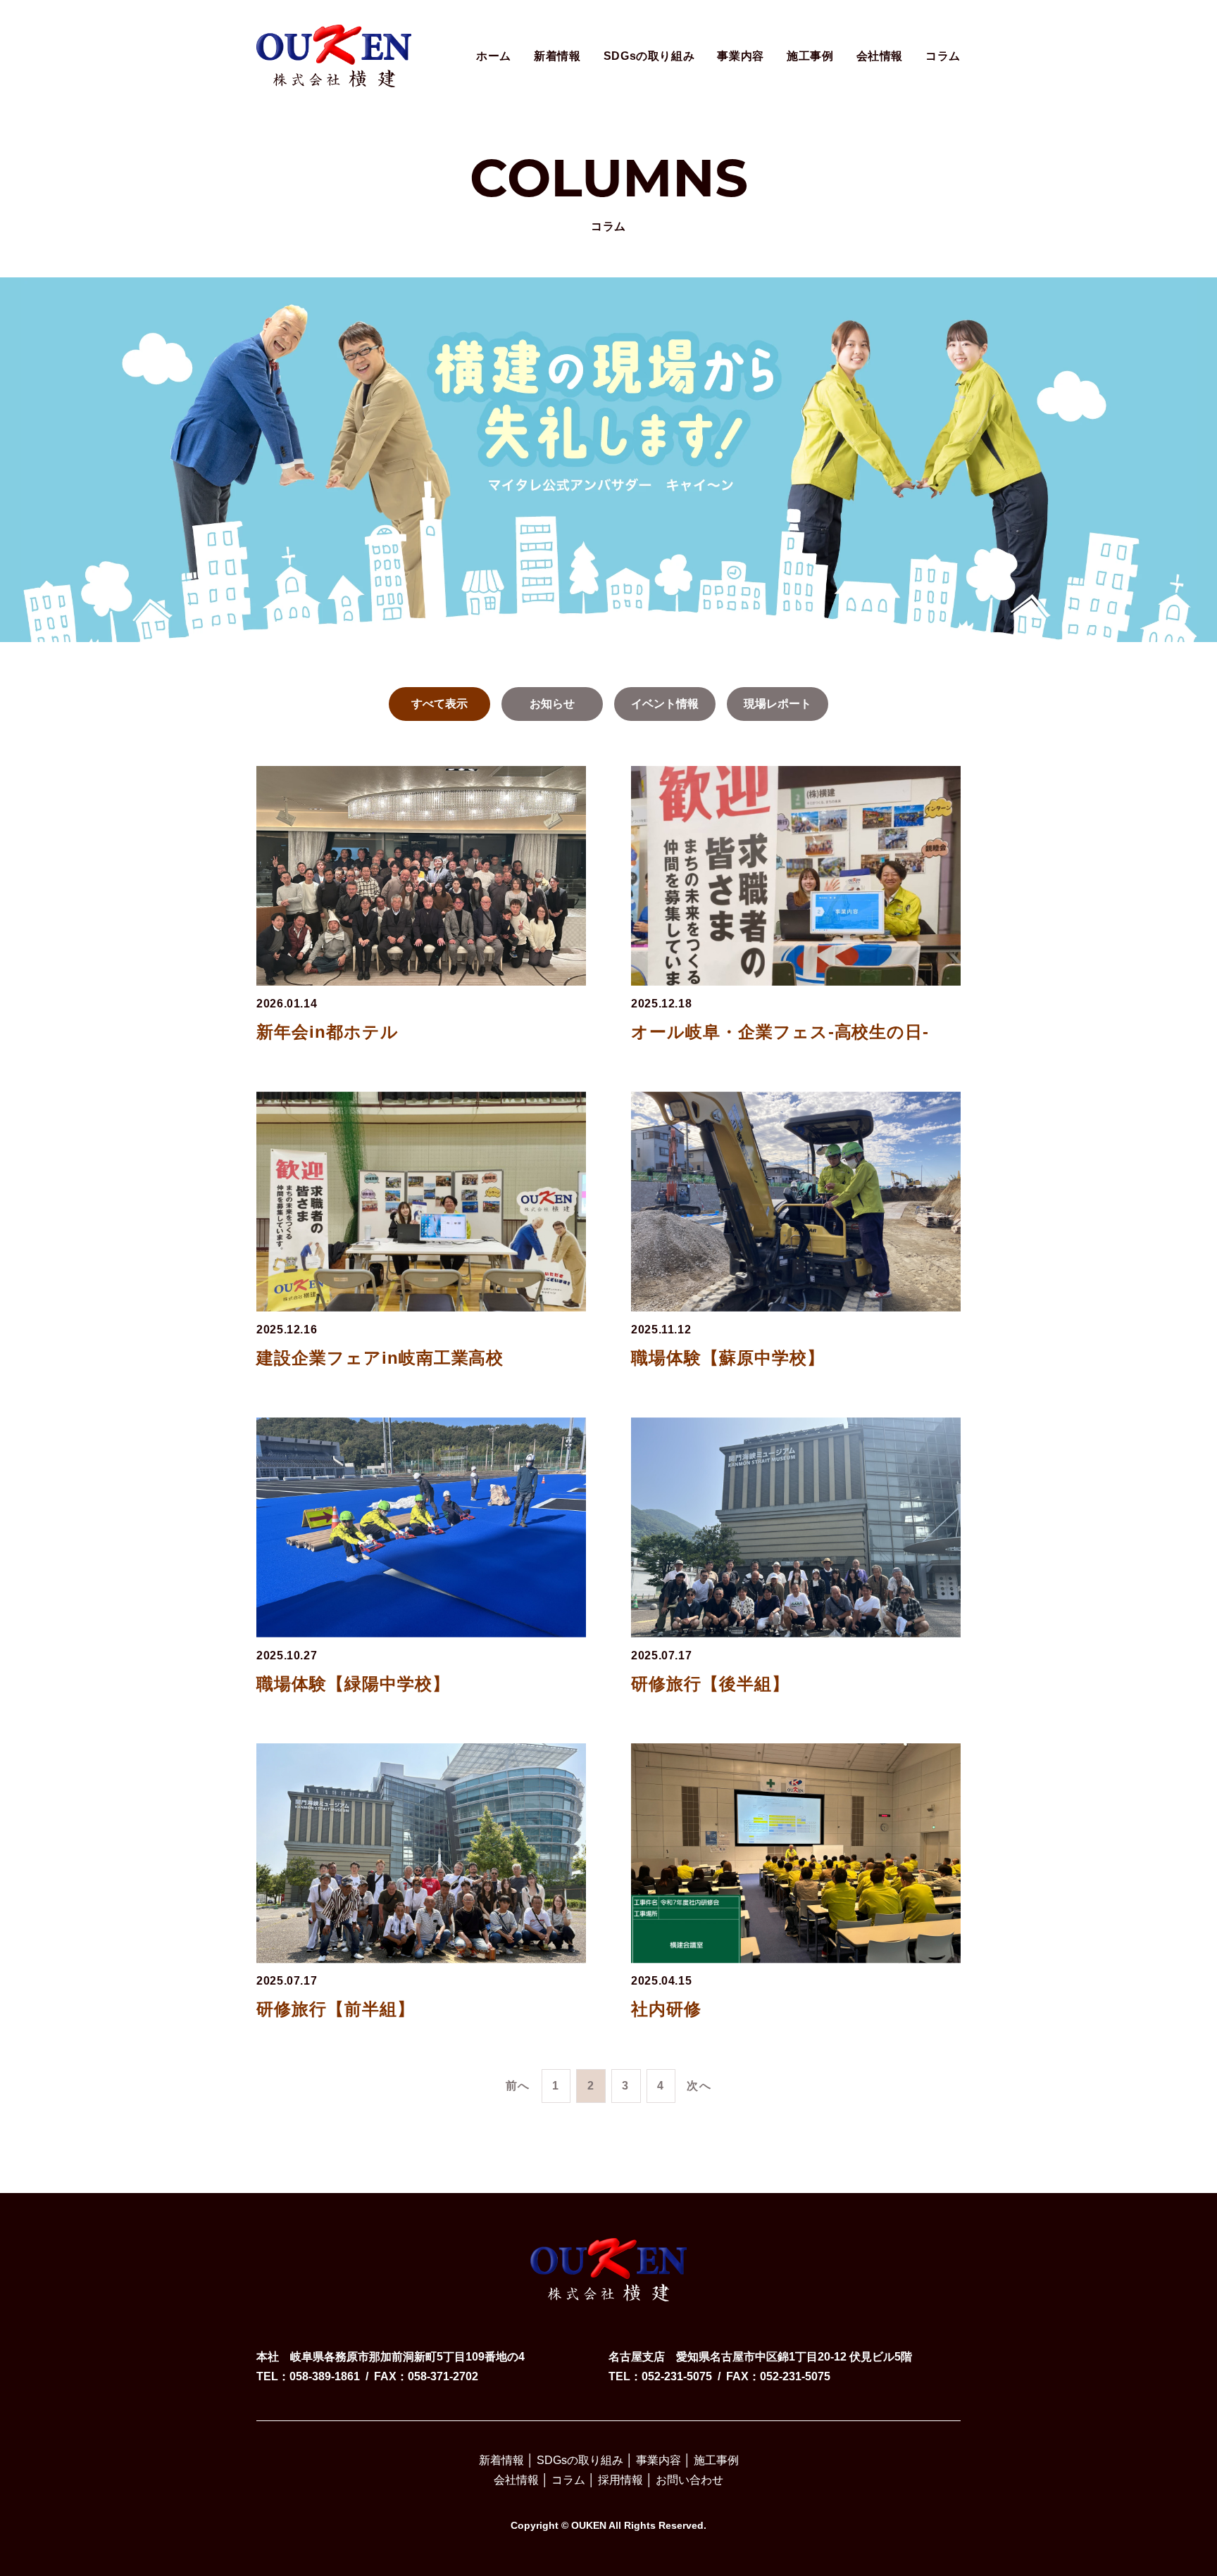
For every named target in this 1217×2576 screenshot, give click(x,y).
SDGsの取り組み (649, 56)
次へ (699, 2086)
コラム (943, 56)
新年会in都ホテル (327, 1032)
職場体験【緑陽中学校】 (353, 1684)
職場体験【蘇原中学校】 (728, 1358)
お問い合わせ (689, 2480)
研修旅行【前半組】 (336, 2009)
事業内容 (741, 56)
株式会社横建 (335, 44)
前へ (518, 2086)
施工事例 (810, 56)
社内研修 (666, 2009)
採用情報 (620, 2480)
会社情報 (880, 56)
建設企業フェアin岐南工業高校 (380, 1358)
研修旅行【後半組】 (710, 1684)
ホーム (494, 56)
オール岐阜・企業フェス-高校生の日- (780, 1032)
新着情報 (557, 56)
